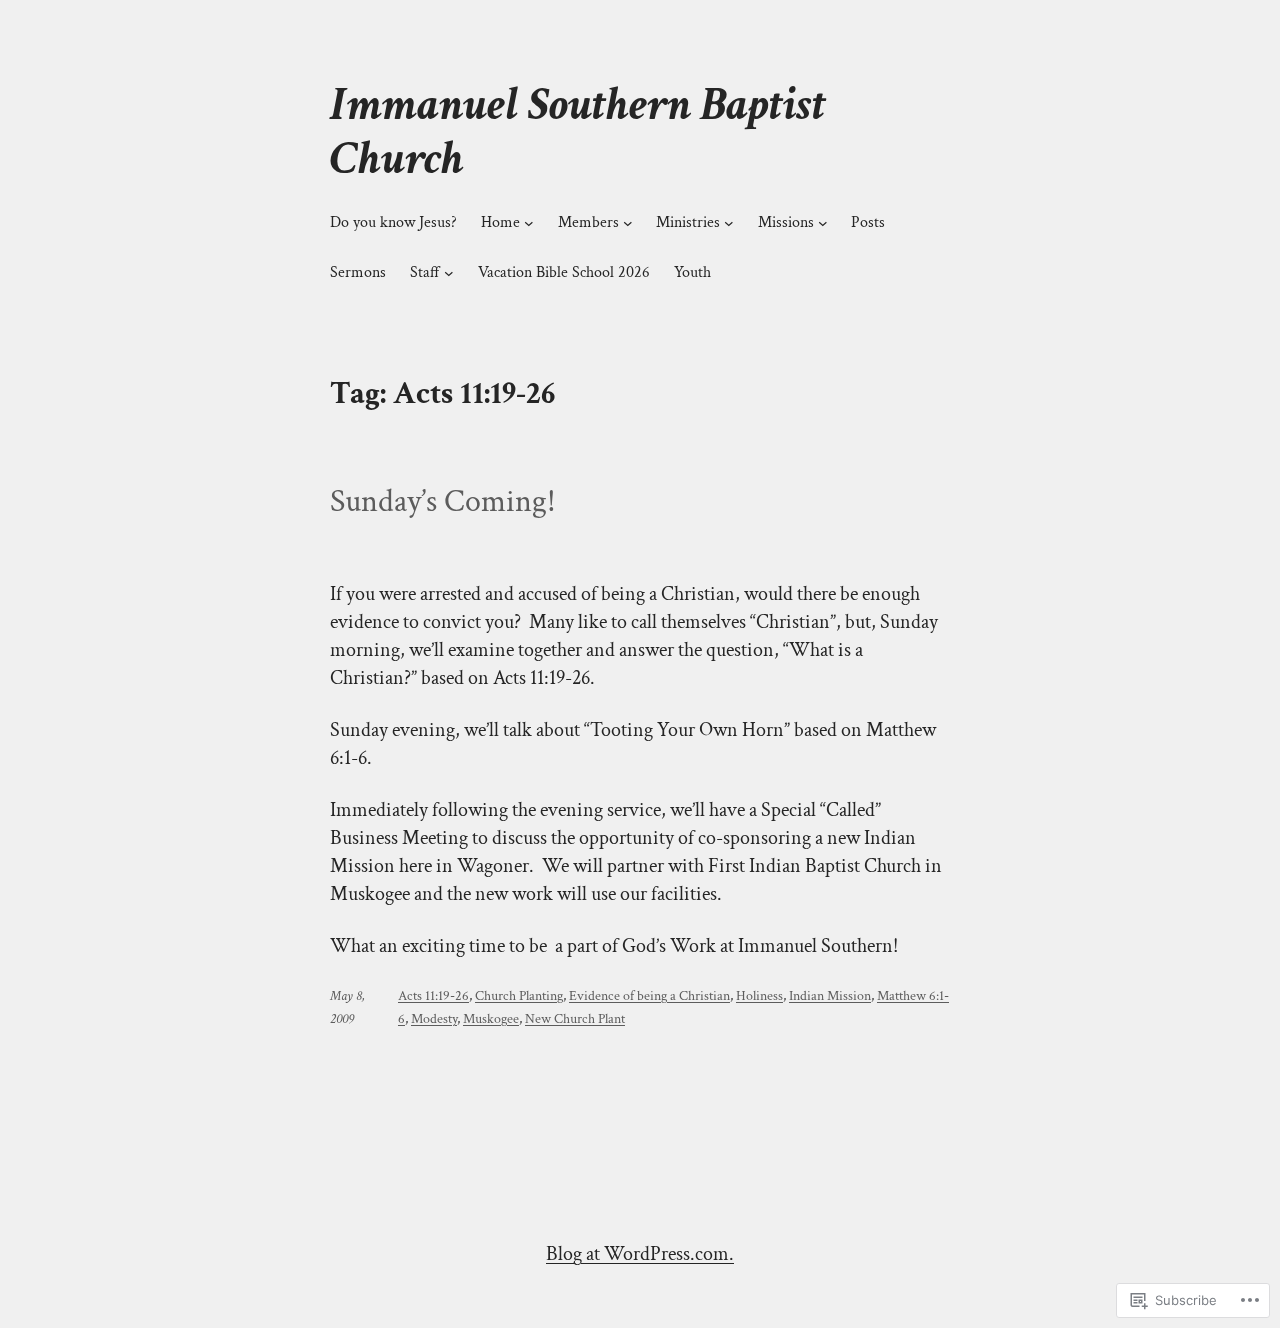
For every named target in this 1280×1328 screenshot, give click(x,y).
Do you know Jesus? (393, 222)
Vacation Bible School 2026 (564, 272)
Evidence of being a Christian (649, 995)
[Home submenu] (529, 223)
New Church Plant (575, 1018)
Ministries (688, 222)
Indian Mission (830, 995)
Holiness (759, 995)
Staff (425, 272)
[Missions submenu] (823, 223)
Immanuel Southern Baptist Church (578, 131)
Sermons (358, 272)
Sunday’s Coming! (443, 502)
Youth (692, 272)
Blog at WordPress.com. (640, 1254)
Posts (868, 222)
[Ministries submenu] (729, 223)
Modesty (434, 1018)
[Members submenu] (628, 223)
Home (500, 222)
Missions (786, 222)
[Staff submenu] (449, 273)
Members (588, 222)
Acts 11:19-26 (433, 995)
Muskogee (491, 1018)
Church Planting (519, 995)
